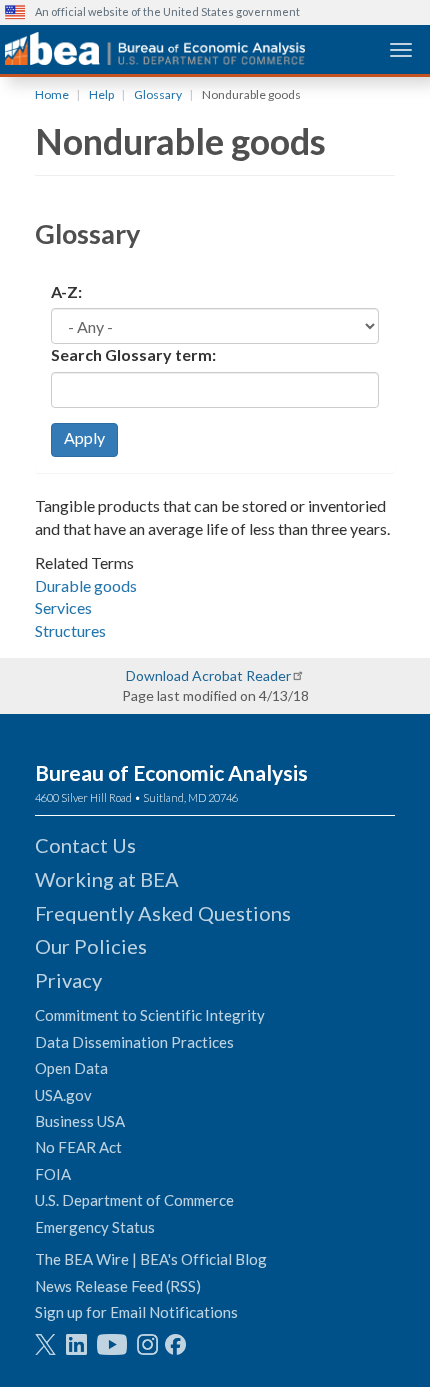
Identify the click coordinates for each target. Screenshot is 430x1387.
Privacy (68, 980)
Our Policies (91, 946)
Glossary (158, 94)
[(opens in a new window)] (45, 1344)
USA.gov (63, 1095)
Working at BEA (107, 879)
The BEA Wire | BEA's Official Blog (151, 1259)
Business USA (80, 1121)
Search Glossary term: (133, 354)
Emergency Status (95, 1227)
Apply (84, 437)
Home (52, 94)
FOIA (53, 1174)
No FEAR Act (78, 1147)
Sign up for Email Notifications (136, 1312)
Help (101, 94)
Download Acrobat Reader (208, 675)
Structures (70, 630)
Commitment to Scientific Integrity (150, 1015)
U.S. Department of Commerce (134, 1200)
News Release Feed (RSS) (118, 1286)
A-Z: (66, 291)
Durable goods (86, 585)
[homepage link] (155, 48)
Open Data (71, 1068)
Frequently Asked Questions (163, 913)
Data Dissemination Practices (134, 1042)
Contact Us (85, 845)
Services (63, 607)
